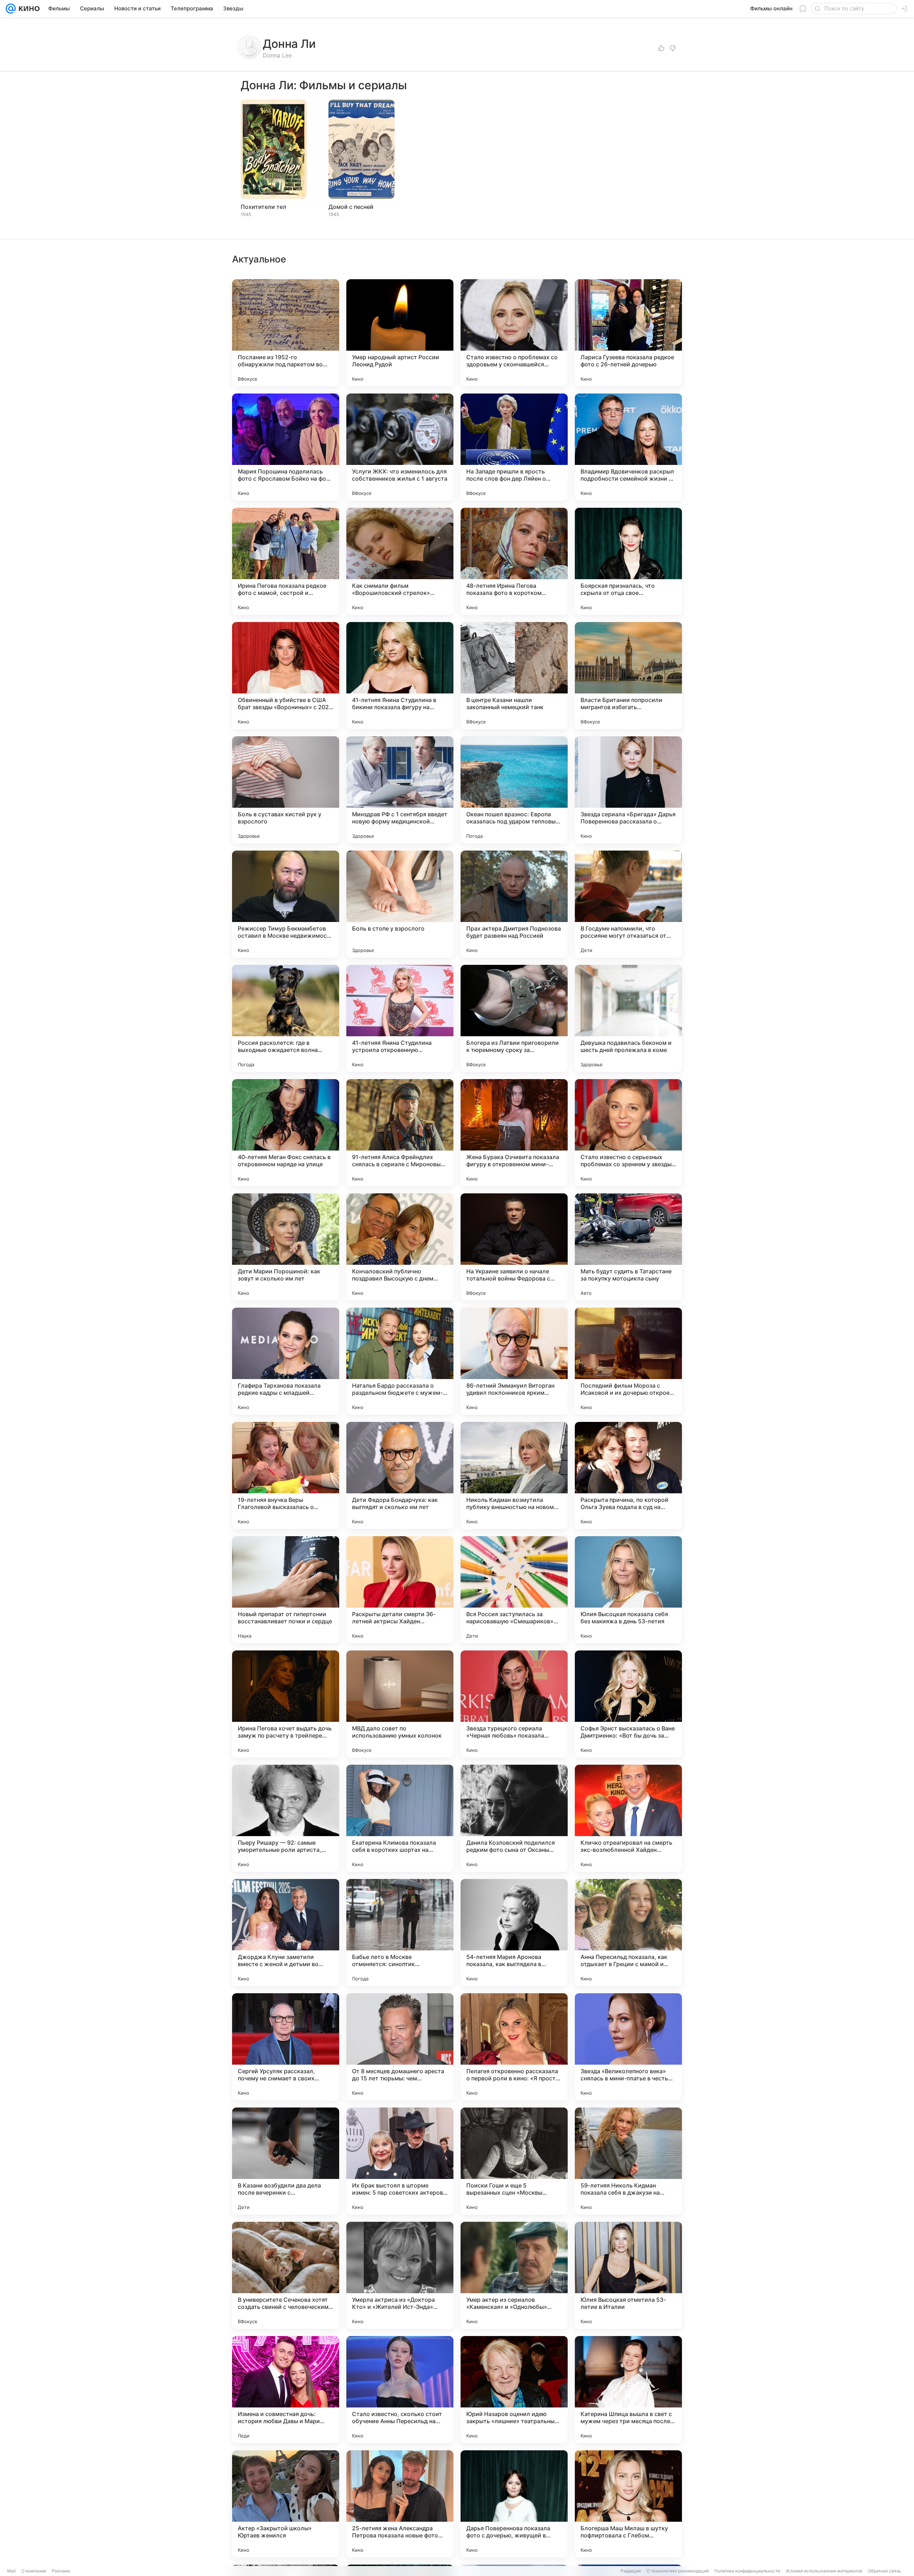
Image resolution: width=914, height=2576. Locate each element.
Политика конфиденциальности (747, 2571)
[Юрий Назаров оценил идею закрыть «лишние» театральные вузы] (514, 2390)
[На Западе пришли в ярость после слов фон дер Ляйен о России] (514, 447)
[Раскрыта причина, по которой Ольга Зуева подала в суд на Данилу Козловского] (628, 1475)
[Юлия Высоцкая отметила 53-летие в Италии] (628, 2275)
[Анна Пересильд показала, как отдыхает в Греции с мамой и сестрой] (628, 1933)
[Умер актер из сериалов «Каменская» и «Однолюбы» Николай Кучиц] (514, 2275)
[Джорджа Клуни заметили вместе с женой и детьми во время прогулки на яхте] (286, 1933)
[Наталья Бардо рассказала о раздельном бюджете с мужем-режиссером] (400, 1361)
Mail (11, 2571)
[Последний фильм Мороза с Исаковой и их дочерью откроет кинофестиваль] (628, 1361)
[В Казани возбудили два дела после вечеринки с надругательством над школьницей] (286, 2161)
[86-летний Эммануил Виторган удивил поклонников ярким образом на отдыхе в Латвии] (514, 1361)
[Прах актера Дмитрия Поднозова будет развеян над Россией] (514, 904)
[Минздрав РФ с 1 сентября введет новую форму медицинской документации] (400, 790)
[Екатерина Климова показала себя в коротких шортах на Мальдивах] (400, 1818)
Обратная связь (885, 2571)
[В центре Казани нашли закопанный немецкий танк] (514, 676)
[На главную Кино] (28, 9)
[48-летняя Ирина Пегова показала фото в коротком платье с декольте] (514, 561)
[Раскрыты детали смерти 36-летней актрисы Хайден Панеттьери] (400, 1590)
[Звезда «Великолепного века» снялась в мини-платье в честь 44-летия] (628, 2047)
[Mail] (11, 9)
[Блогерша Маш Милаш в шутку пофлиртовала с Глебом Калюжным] (628, 2504)
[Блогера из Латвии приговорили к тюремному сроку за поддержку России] (514, 1018)
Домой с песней (351, 207)
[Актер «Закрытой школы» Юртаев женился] (286, 2504)
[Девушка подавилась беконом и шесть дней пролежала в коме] (628, 1018)
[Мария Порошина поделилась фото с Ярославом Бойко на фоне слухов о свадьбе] (286, 447)
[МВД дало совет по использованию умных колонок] (400, 1704)
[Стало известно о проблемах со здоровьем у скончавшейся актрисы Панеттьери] (514, 333)
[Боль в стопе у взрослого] (400, 904)
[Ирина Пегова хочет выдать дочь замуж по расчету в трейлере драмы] (286, 1704)
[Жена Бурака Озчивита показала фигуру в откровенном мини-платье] (514, 1133)
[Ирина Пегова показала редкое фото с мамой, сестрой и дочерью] (286, 561)
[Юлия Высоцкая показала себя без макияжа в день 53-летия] (628, 1590)
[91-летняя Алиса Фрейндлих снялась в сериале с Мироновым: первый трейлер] (400, 1133)
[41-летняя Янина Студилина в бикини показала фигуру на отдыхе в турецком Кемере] (400, 676)
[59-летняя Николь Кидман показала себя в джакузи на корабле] (628, 2161)
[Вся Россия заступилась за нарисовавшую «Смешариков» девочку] (514, 1590)
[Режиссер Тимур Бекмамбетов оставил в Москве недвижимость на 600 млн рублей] (286, 904)
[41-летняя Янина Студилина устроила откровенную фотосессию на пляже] (400, 1018)
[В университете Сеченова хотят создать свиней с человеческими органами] (286, 2275)
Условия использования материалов (824, 2571)
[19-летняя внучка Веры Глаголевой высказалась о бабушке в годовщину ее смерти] (286, 1475)
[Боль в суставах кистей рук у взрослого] (286, 790)
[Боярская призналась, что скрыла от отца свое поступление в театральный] (628, 561)
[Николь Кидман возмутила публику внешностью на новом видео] (514, 1475)
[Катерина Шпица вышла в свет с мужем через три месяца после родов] (628, 2390)
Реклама (61, 2571)
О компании (34, 2571)
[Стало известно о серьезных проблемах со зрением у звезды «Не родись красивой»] (628, 1133)
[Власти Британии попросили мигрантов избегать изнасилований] (628, 676)
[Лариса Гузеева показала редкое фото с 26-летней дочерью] (628, 333)
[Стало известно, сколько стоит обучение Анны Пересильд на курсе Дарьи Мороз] (400, 2390)
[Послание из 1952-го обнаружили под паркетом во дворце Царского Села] (286, 333)
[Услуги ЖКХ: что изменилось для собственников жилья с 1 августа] (400, 447)
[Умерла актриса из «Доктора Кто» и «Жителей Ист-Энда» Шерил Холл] (400, 2275)
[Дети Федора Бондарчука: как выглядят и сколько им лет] (400, 1475)
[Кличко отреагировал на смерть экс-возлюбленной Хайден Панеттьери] (628, 1818)
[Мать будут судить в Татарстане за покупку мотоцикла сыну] (628, 1247)
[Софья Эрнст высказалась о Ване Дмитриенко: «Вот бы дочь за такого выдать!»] (628, 1704)
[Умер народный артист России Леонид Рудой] (400, 333)
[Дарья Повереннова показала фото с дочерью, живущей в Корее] (514, 2504)
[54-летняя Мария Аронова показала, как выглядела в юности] (514, 1933)
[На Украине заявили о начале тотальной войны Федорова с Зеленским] (514, 1247)
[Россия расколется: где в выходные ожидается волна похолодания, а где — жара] (286, 1018)
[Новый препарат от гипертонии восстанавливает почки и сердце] (286, 1590)
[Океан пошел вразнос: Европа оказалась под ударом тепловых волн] (514, 790)
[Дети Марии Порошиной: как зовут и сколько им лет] (286, 1247)
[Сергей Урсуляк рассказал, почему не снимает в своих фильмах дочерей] (286, 2047)
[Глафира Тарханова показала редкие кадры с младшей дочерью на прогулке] (286, 1361)
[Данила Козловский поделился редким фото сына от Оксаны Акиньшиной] (514, 1818)
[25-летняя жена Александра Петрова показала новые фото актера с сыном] (400, 2504)
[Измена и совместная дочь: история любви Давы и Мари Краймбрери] (286, 2390)
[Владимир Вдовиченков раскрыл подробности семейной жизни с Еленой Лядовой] (628, 447)
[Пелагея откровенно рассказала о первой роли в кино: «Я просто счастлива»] (514, 2047)
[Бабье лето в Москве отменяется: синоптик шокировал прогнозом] (400, 1933)
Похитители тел (263, 207)
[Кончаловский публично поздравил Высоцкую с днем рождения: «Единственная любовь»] (400, 1247)
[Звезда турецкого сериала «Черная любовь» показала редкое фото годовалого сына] (514, 1704)
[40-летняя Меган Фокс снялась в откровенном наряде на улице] (286, 1133)
